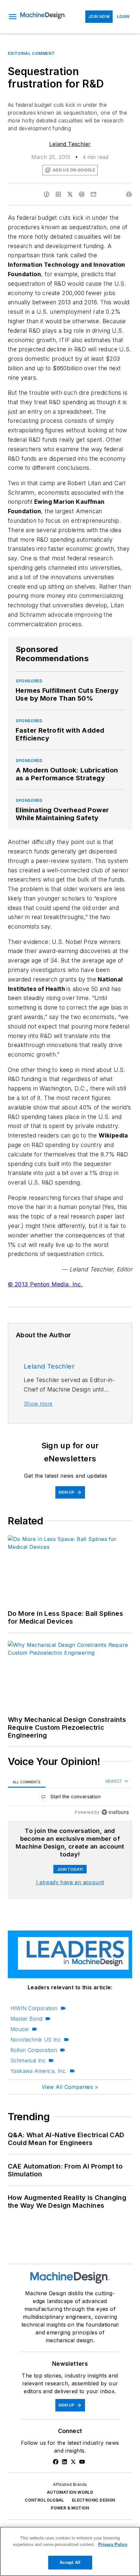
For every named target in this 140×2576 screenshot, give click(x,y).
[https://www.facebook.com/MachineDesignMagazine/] (56, 2462)
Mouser (20, 2029)
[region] (70, 1798)
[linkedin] (58, 194)
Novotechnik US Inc (36, 2040)
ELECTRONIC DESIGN (94, 2500)
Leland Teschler (70, 144)
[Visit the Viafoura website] (115, 1812)
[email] (93, 194)
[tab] (27, 1782)
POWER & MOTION (70, 2508)
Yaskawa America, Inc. (39, 2071)
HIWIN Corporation (34, 2008)
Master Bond (26, 2019)
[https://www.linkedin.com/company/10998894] (64, 2462)
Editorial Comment (31, 53)
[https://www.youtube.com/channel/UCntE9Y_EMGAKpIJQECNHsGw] (82, 2462)
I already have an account (70, 1882)
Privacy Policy (113, 2544)
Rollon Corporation (34, 2050)
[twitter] (70, 194)
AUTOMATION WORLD (70, 2492)
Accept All (70, 2562)
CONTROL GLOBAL (44, 2500)
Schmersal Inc (28, 2060)
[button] (13, 17)
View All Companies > (70, 2087)
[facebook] (47, 194)
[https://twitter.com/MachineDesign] (73, 2462)
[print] (129, 194)
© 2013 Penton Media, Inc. (45, 1284)
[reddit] (82, 194)
